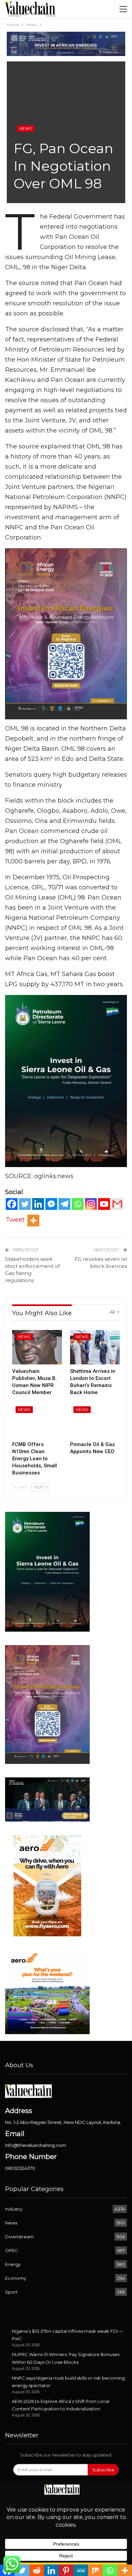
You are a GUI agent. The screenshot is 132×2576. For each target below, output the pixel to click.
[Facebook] (12, 1204)
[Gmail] (117, 1204)
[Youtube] (104, 1204)
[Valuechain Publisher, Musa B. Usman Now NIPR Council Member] (37, 1347)
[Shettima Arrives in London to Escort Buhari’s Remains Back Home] (95, 1347)
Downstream (19, 2237)
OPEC (12, 2250)
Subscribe (103, 2470)
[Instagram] (91, 1204)
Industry (14, 2209)
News (26, 129)
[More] (33, 1221)
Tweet (15, 1220)
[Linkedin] (38, 1204)
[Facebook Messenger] (51, 1204)
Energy (13, 2264)
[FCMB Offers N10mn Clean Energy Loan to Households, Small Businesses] (37, 1420)
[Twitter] (25, 1204)
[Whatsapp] (78, 1204)
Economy (16, 2278)
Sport (11, 2292)
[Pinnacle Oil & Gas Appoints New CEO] (95, 1420)
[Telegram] (64, 1204)
